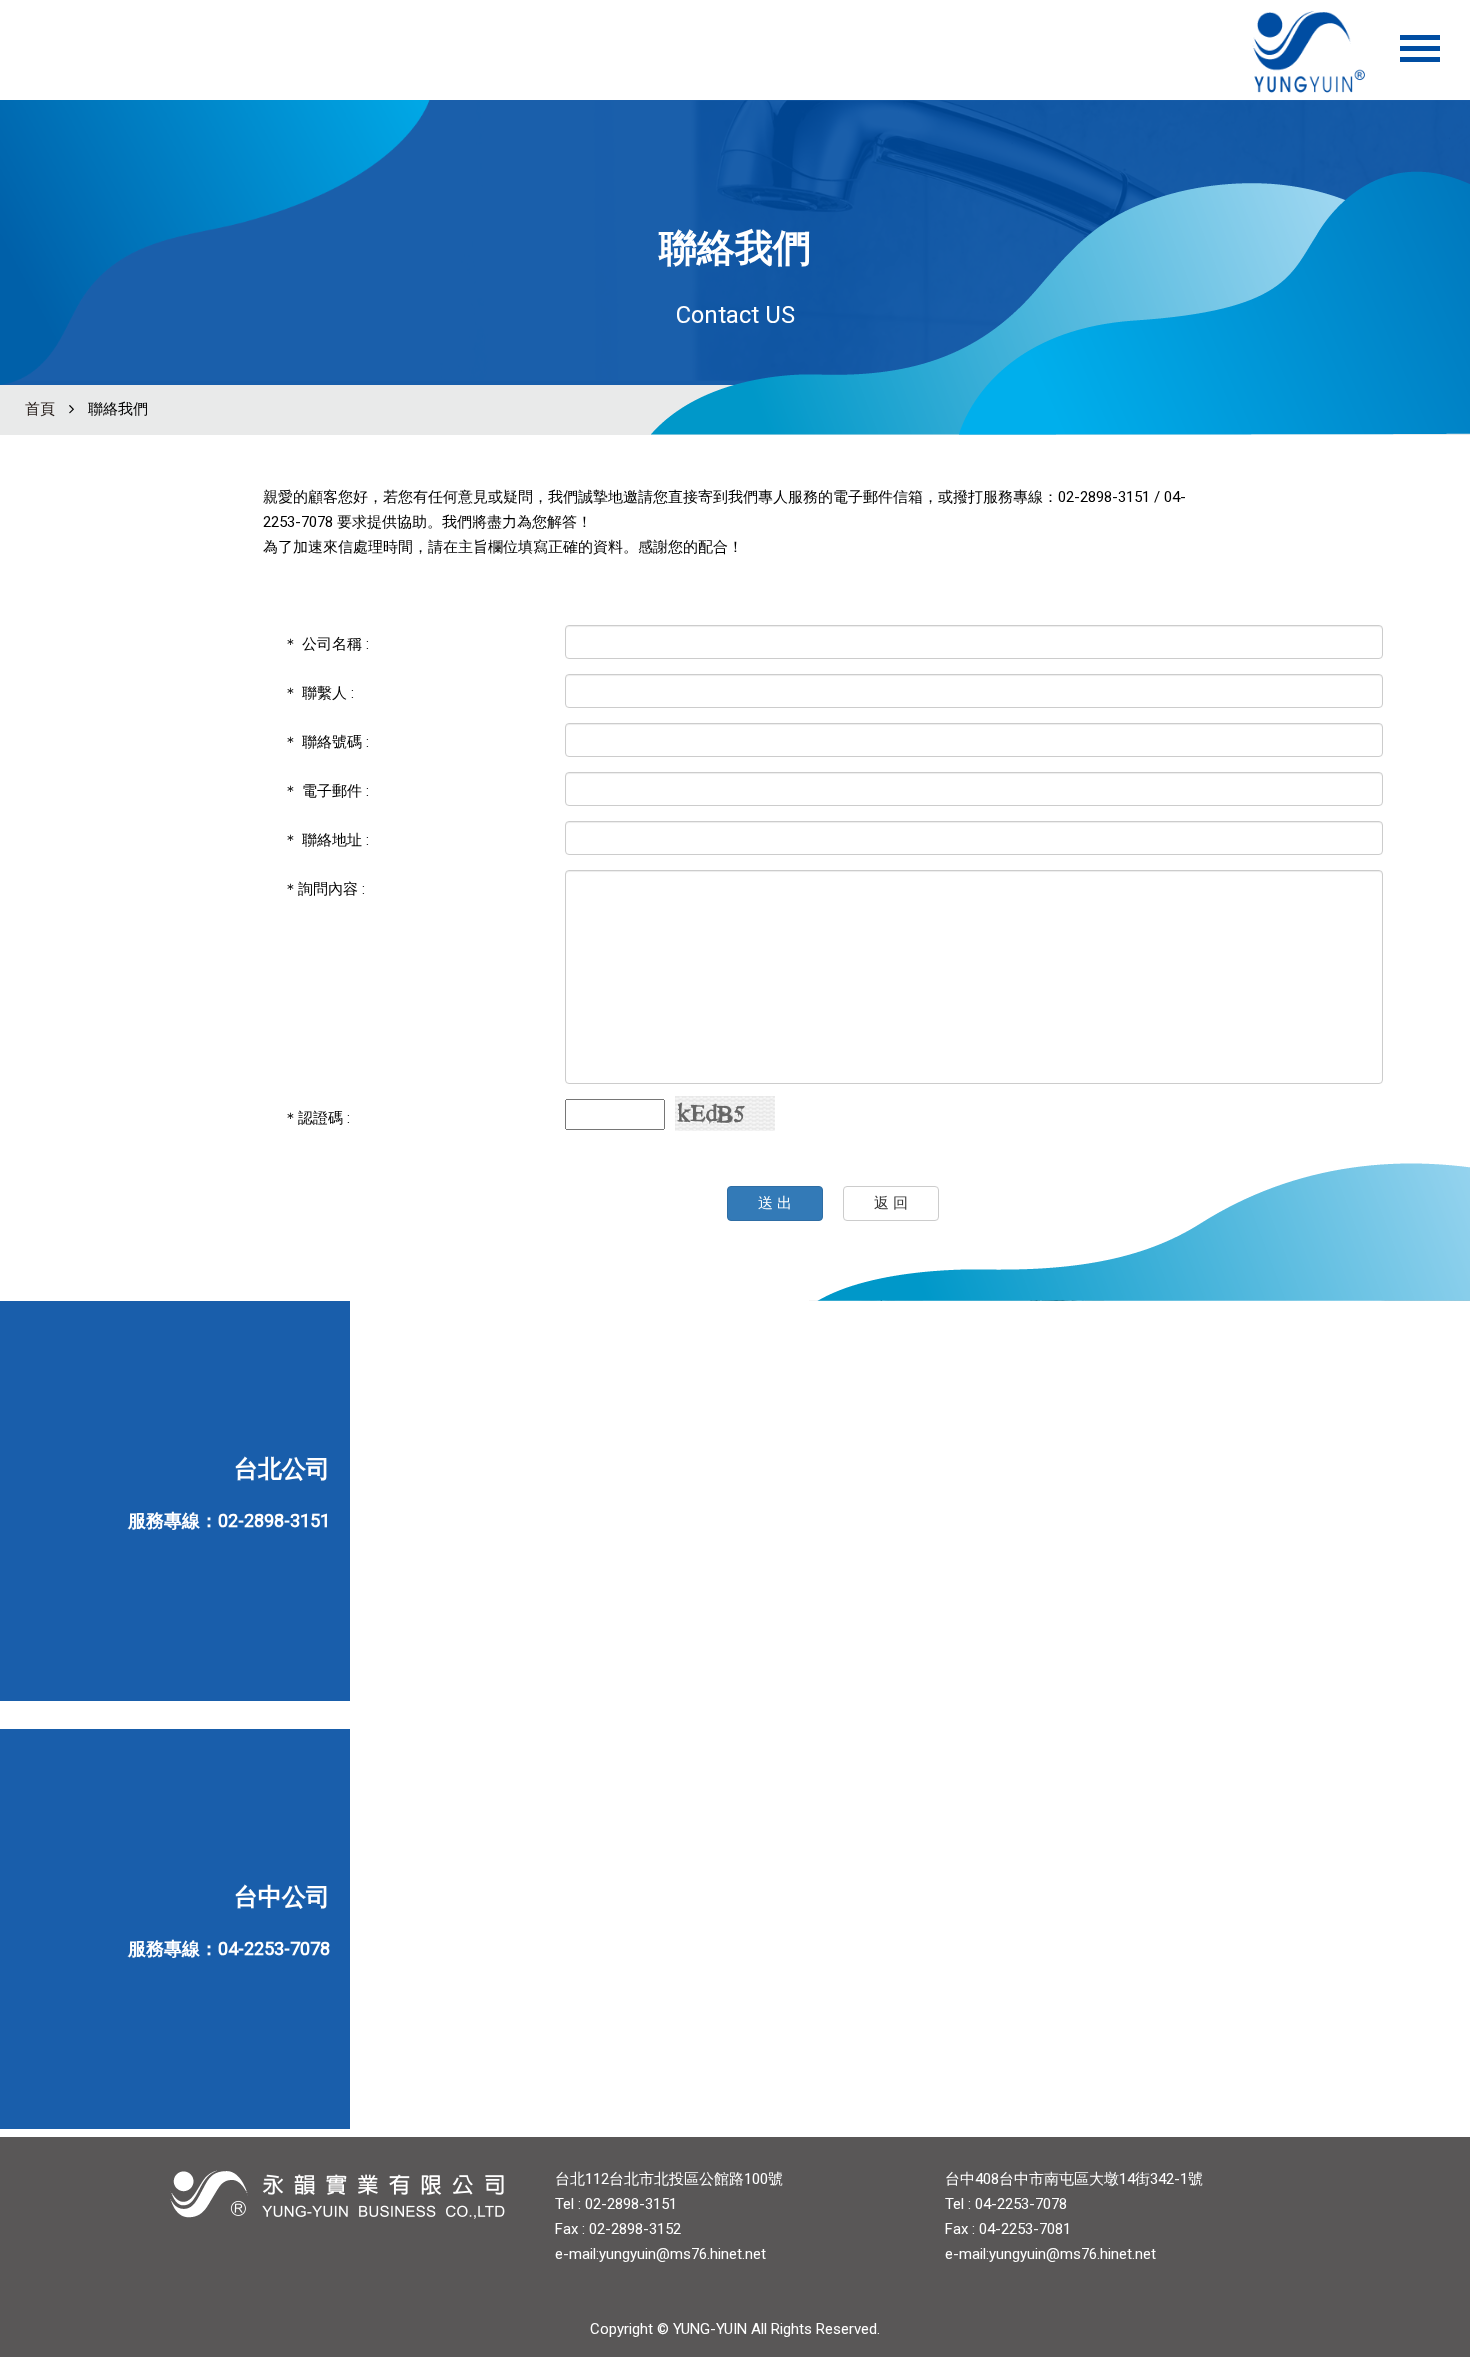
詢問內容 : (324, 889)
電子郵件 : (326, 791)
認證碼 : (316, 1118)
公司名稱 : (326, 644)
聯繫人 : (318, 693)
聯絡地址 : (326, 840)
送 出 (775, 1203)
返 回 (891, 1203)
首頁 (40, 409)
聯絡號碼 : (326, 742)
